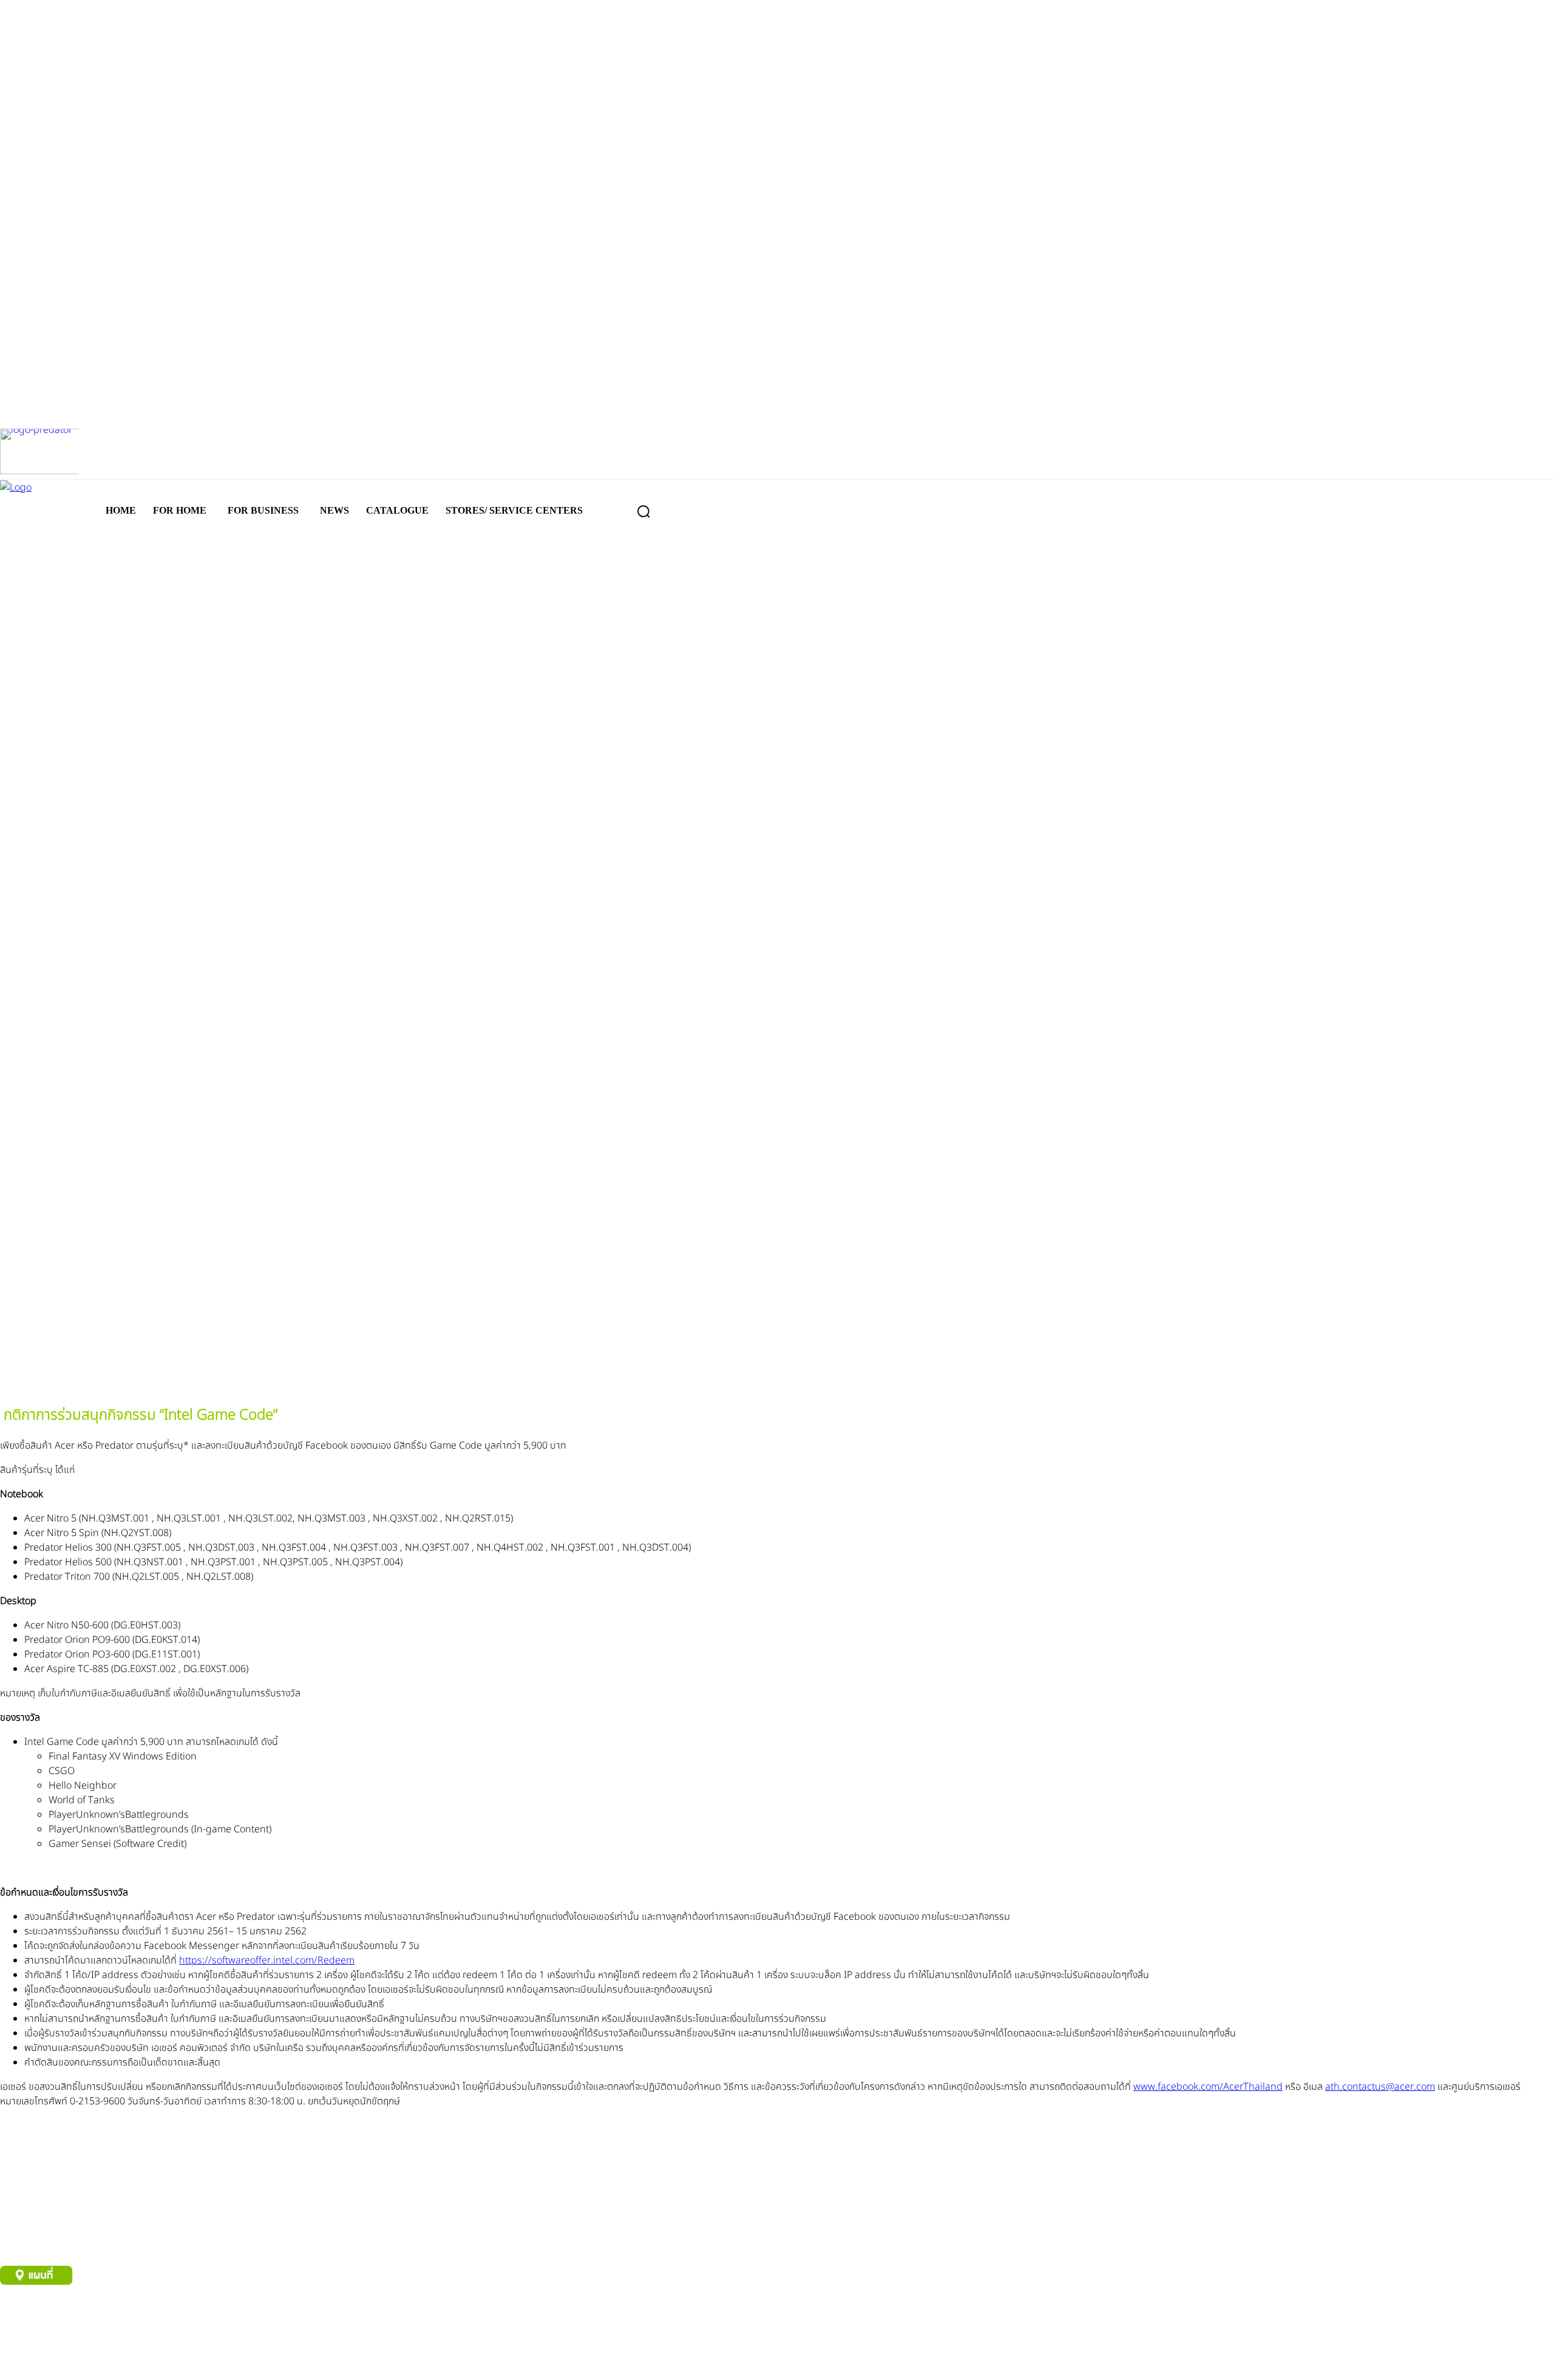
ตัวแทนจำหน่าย (73, 2318)
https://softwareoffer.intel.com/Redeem (267, 1960)
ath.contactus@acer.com (1380, 2087)
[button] (643, 511)
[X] (96, 2360)
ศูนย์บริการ (19, 2318)
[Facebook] (17, 2360)
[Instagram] (56, 2360)
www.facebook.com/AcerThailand (1208, 2087)
